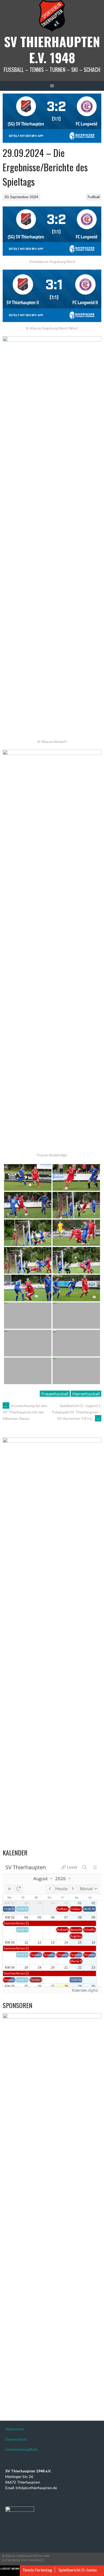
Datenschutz (16, 2439)
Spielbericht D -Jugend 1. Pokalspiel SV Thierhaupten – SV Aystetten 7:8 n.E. (77, 1412)
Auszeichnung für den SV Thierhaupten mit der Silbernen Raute (25, 1412)
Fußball (94, 197)
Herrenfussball (86, 1394)
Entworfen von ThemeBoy (23, 2560)
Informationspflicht (22, 2449)
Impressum (15, 2429)
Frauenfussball (55, 1394)
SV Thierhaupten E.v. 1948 (52, 49)
